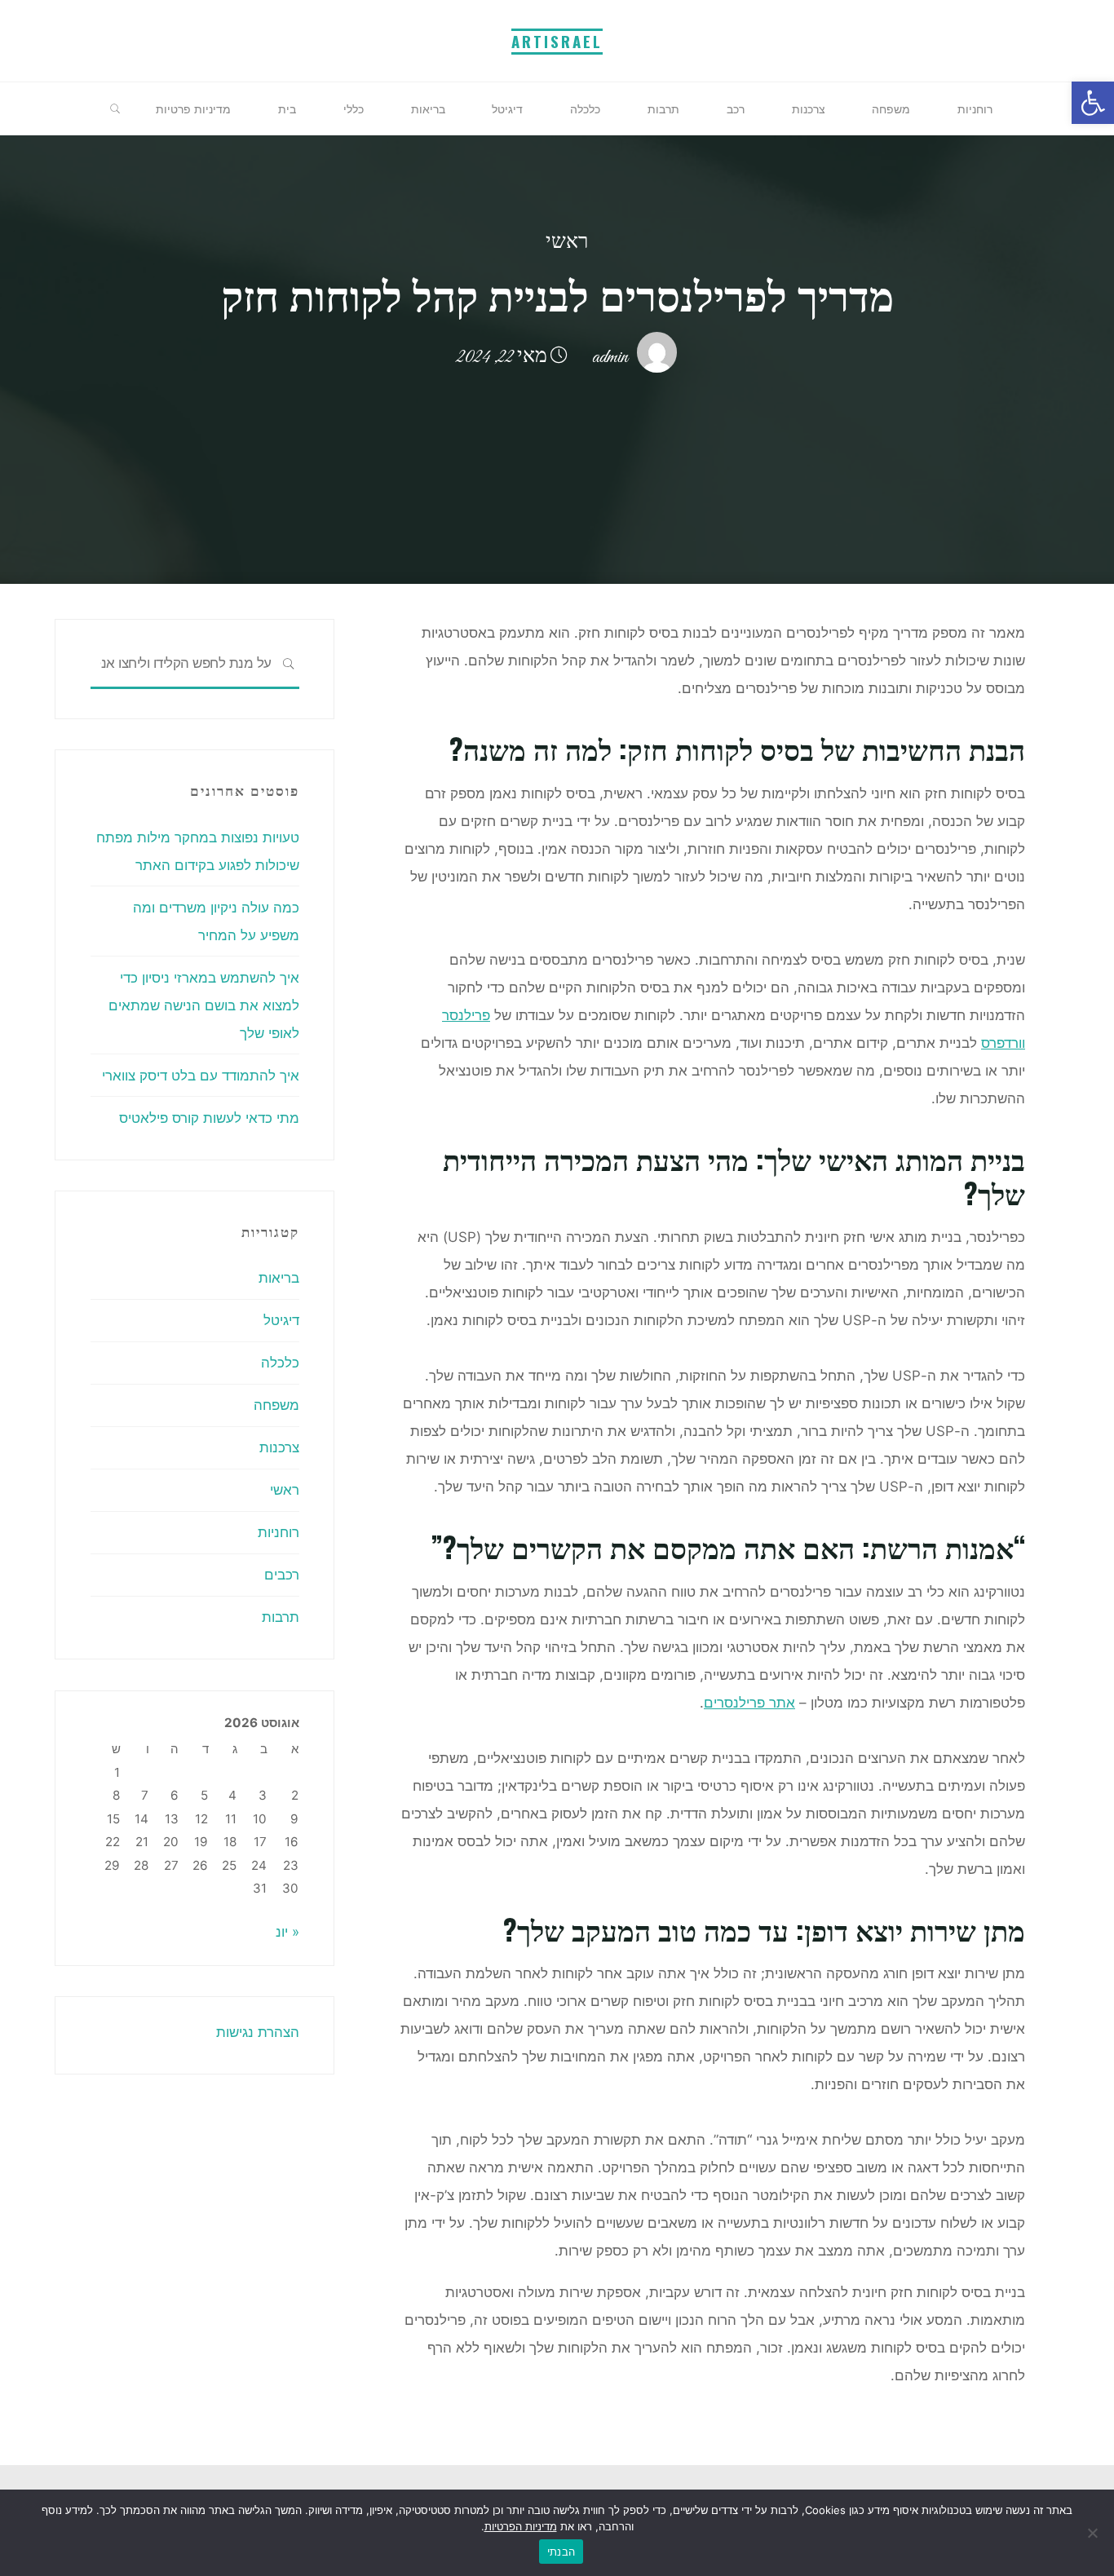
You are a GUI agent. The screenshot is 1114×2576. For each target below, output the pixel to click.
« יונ (287, 1932)
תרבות (281, 1617)
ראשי (567, 243)
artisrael (557, 41)
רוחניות (278, 1532)
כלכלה (280, 1363)
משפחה (276, 1405)
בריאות (279, 1278)
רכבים (282, 1575)
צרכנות (279, 1447)
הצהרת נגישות (258, 2032)
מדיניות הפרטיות (521, 2526)
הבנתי (561, 2552)
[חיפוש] (115, 109)
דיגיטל (281, 1320)
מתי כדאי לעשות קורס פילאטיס (209, 1118)
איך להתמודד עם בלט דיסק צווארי (201, 1076)
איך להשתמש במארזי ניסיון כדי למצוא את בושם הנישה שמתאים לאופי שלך (204, 1005)
